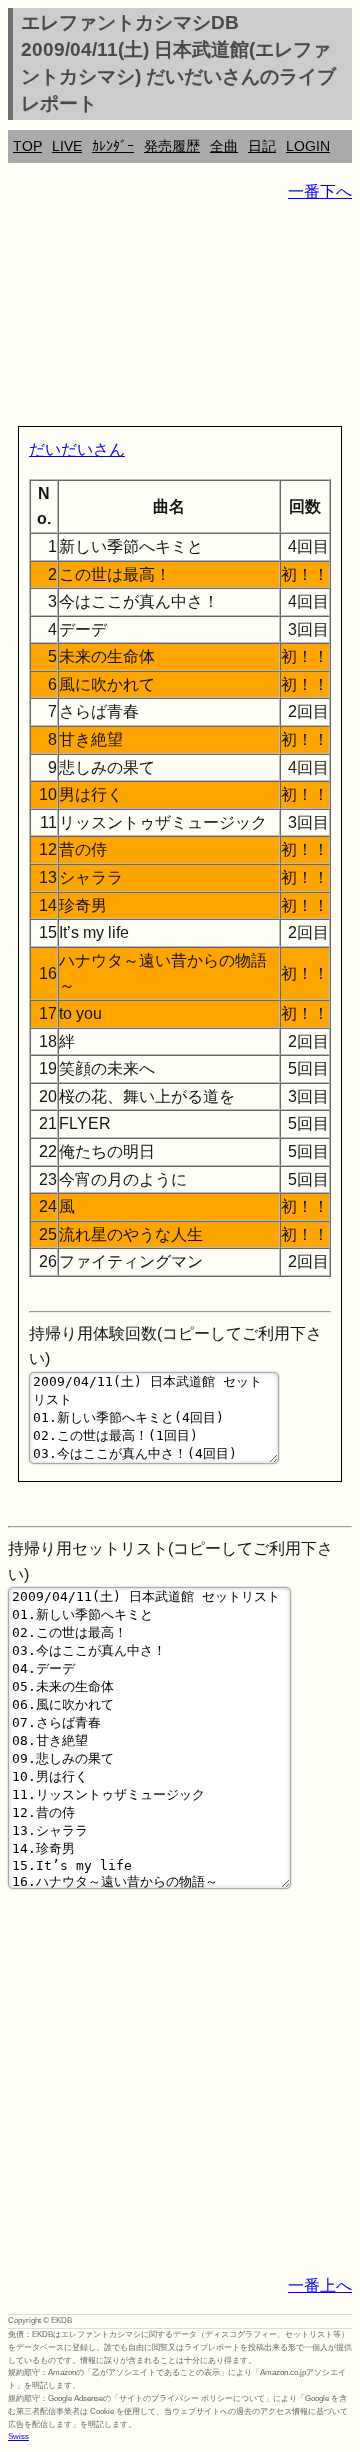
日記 (262, 146)
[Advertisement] (180, 318)
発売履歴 (172, 146)
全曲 (224, 146)
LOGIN (308, 146)
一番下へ (320, 191)
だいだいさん (77, 449)
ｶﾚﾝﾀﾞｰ (113, 146)
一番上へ (320, 2285)
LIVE (67, 146)
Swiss (18, 2436)
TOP (27, 146)
